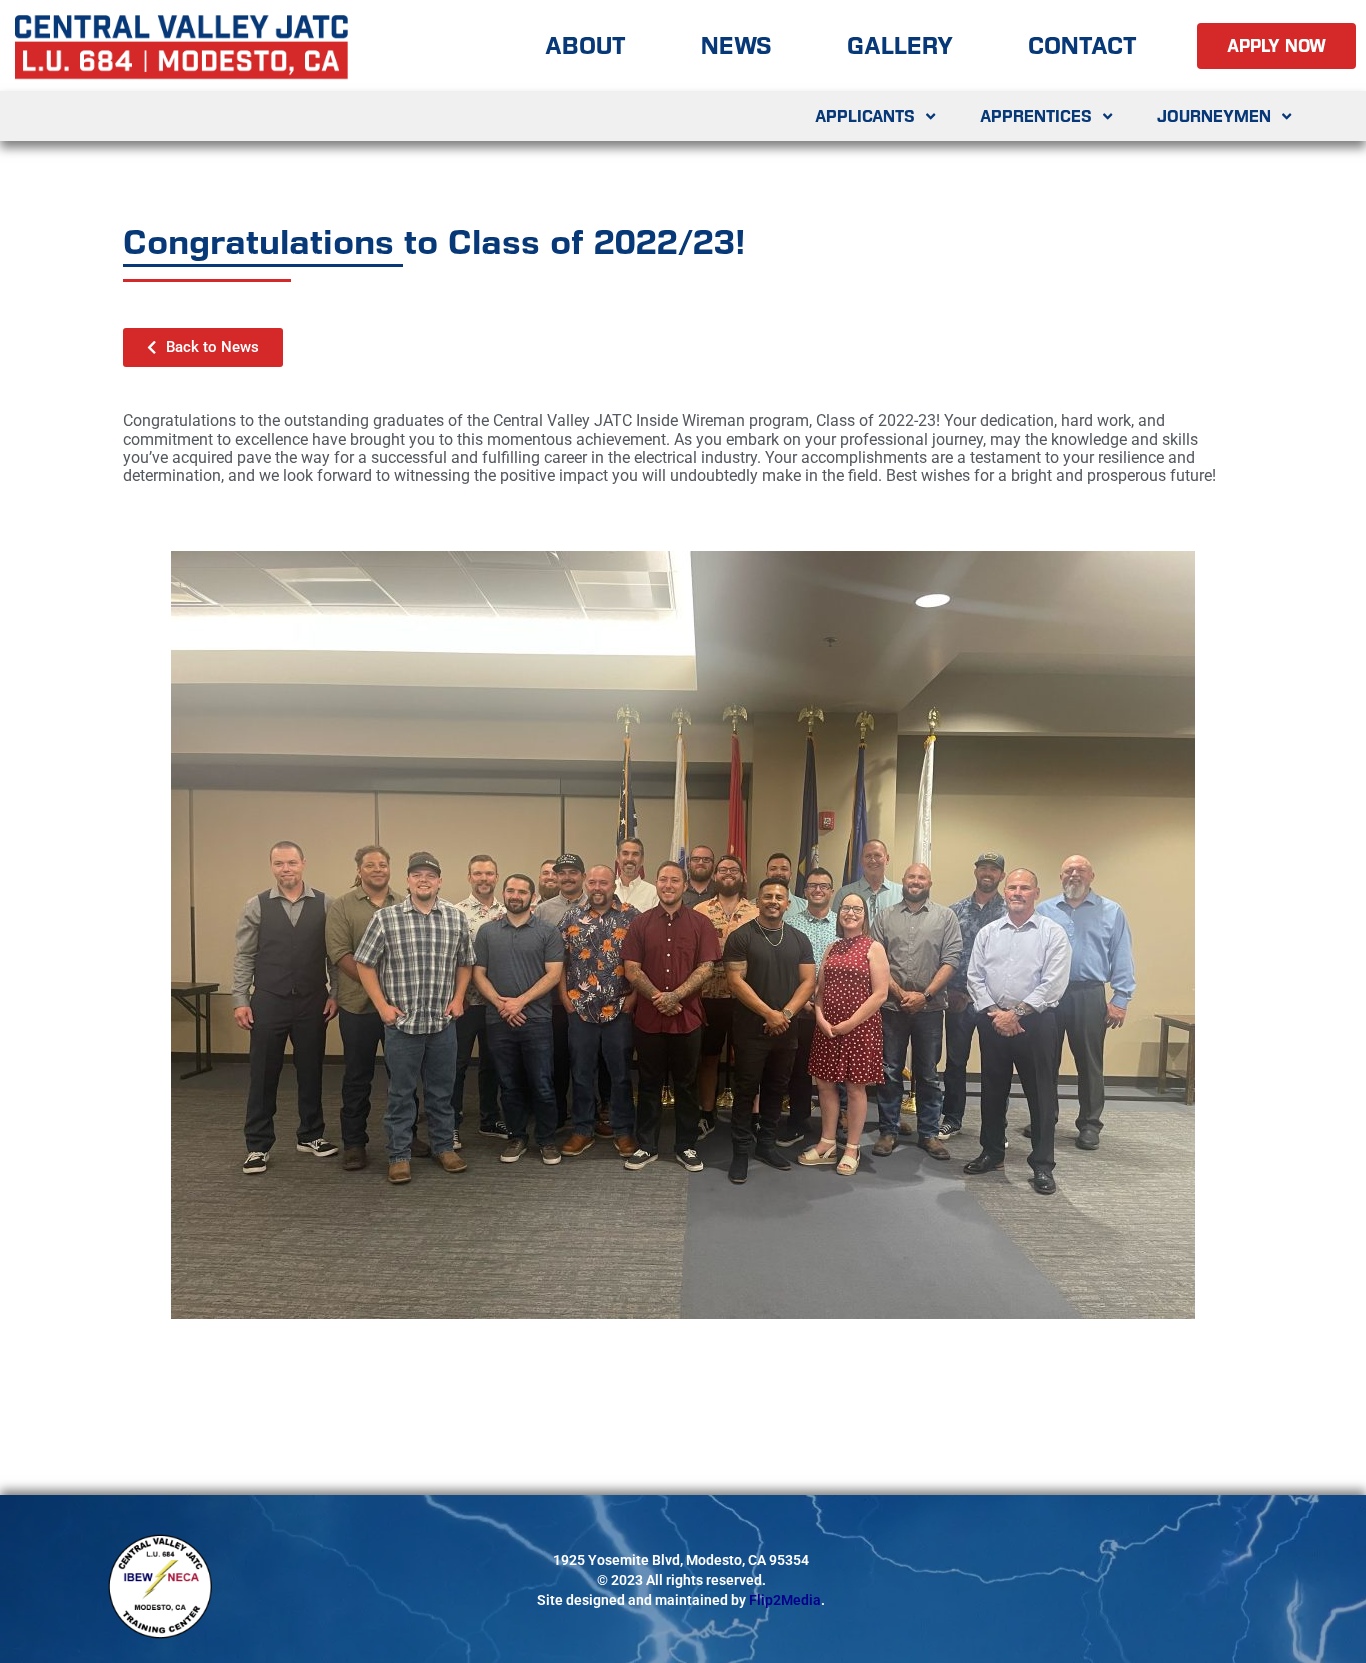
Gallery (900, 45)
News (736, 45)
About (585, 45)
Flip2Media (785, 1600)
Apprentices (1036, 116)
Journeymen (1214, 116)
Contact (1082, 45)
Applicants (865, 116)
